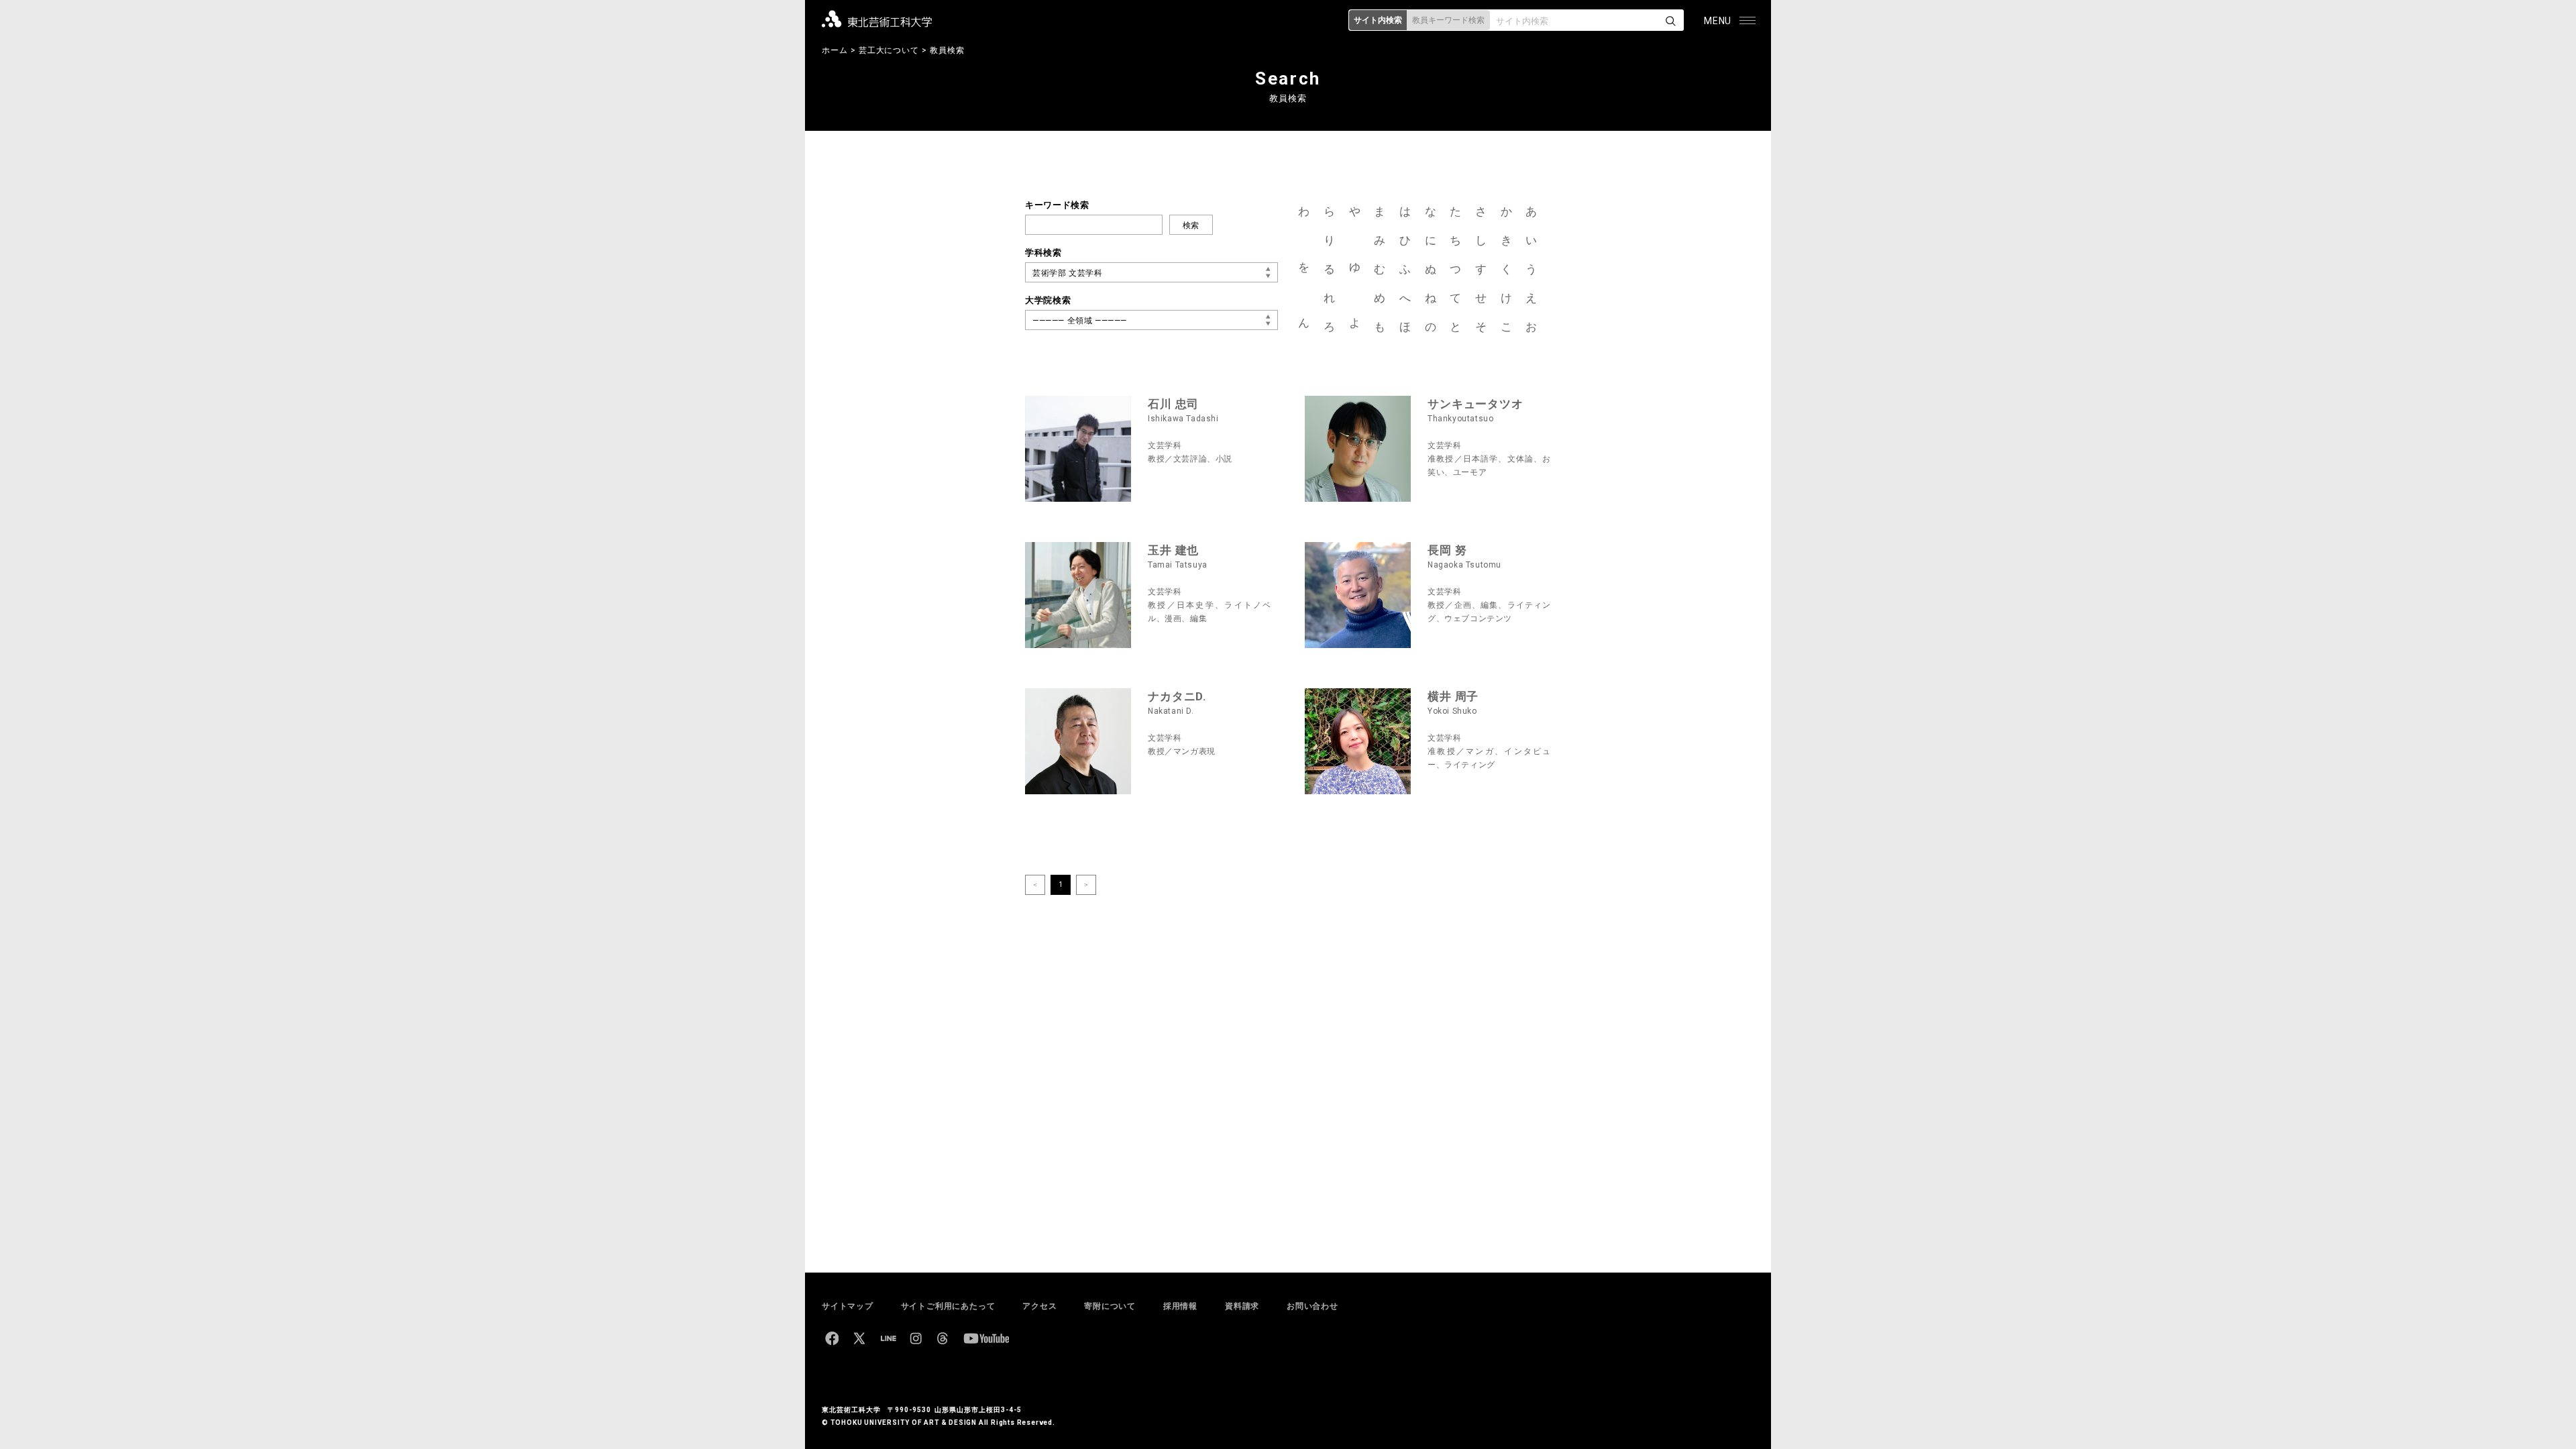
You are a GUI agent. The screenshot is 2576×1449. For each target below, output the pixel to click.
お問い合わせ (1312, 1306)
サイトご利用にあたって (948, 1306)
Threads (943, 1338)
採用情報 (1180, 1306)
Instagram (916, 1338)
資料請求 (1242, 1306)
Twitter (859, 1338)
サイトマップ (848, 1306)
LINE (888, 1338)
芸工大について (889, 50)
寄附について (1110, 1306)
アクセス (1039, 1306)
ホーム (835, 50)
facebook (832, 1338)
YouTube (986, 1338)
